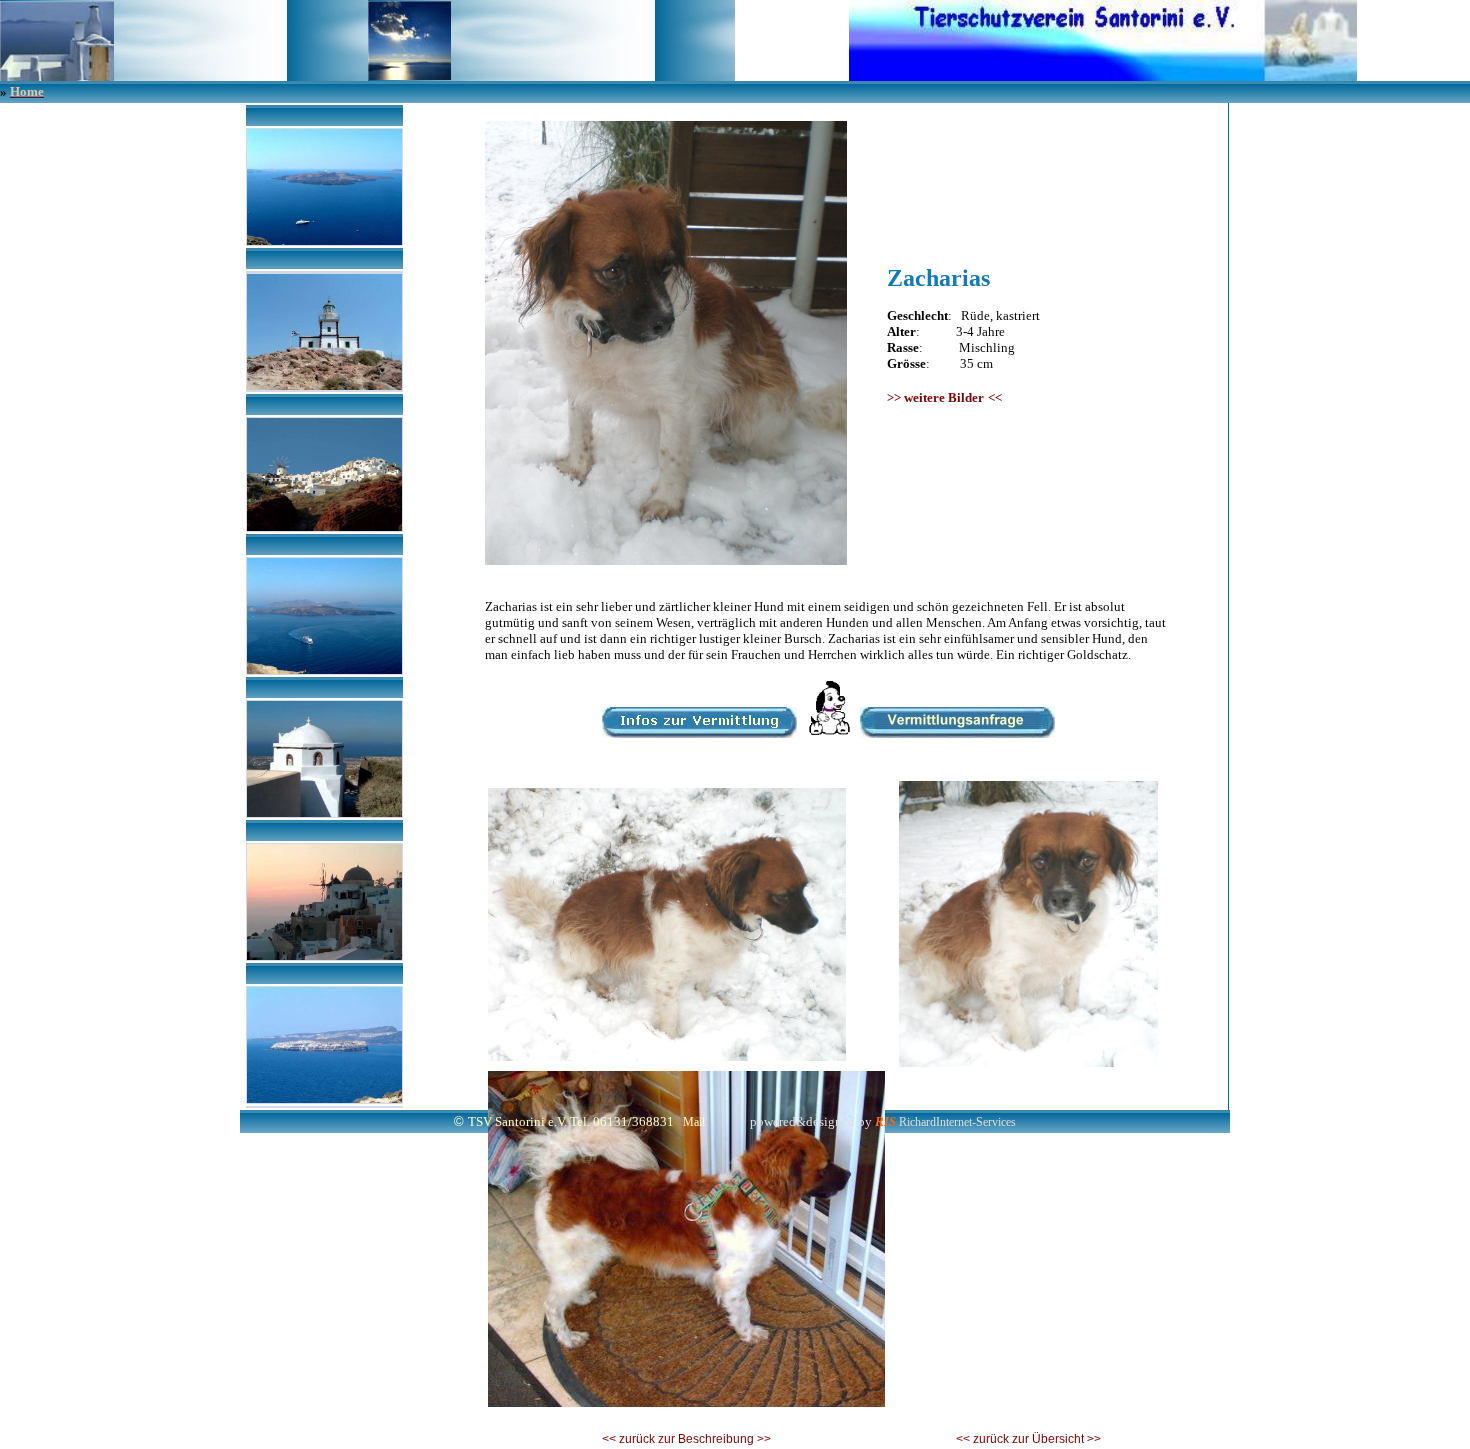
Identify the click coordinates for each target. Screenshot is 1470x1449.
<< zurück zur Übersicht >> (1028, 1439)
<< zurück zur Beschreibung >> (686, 1439)
